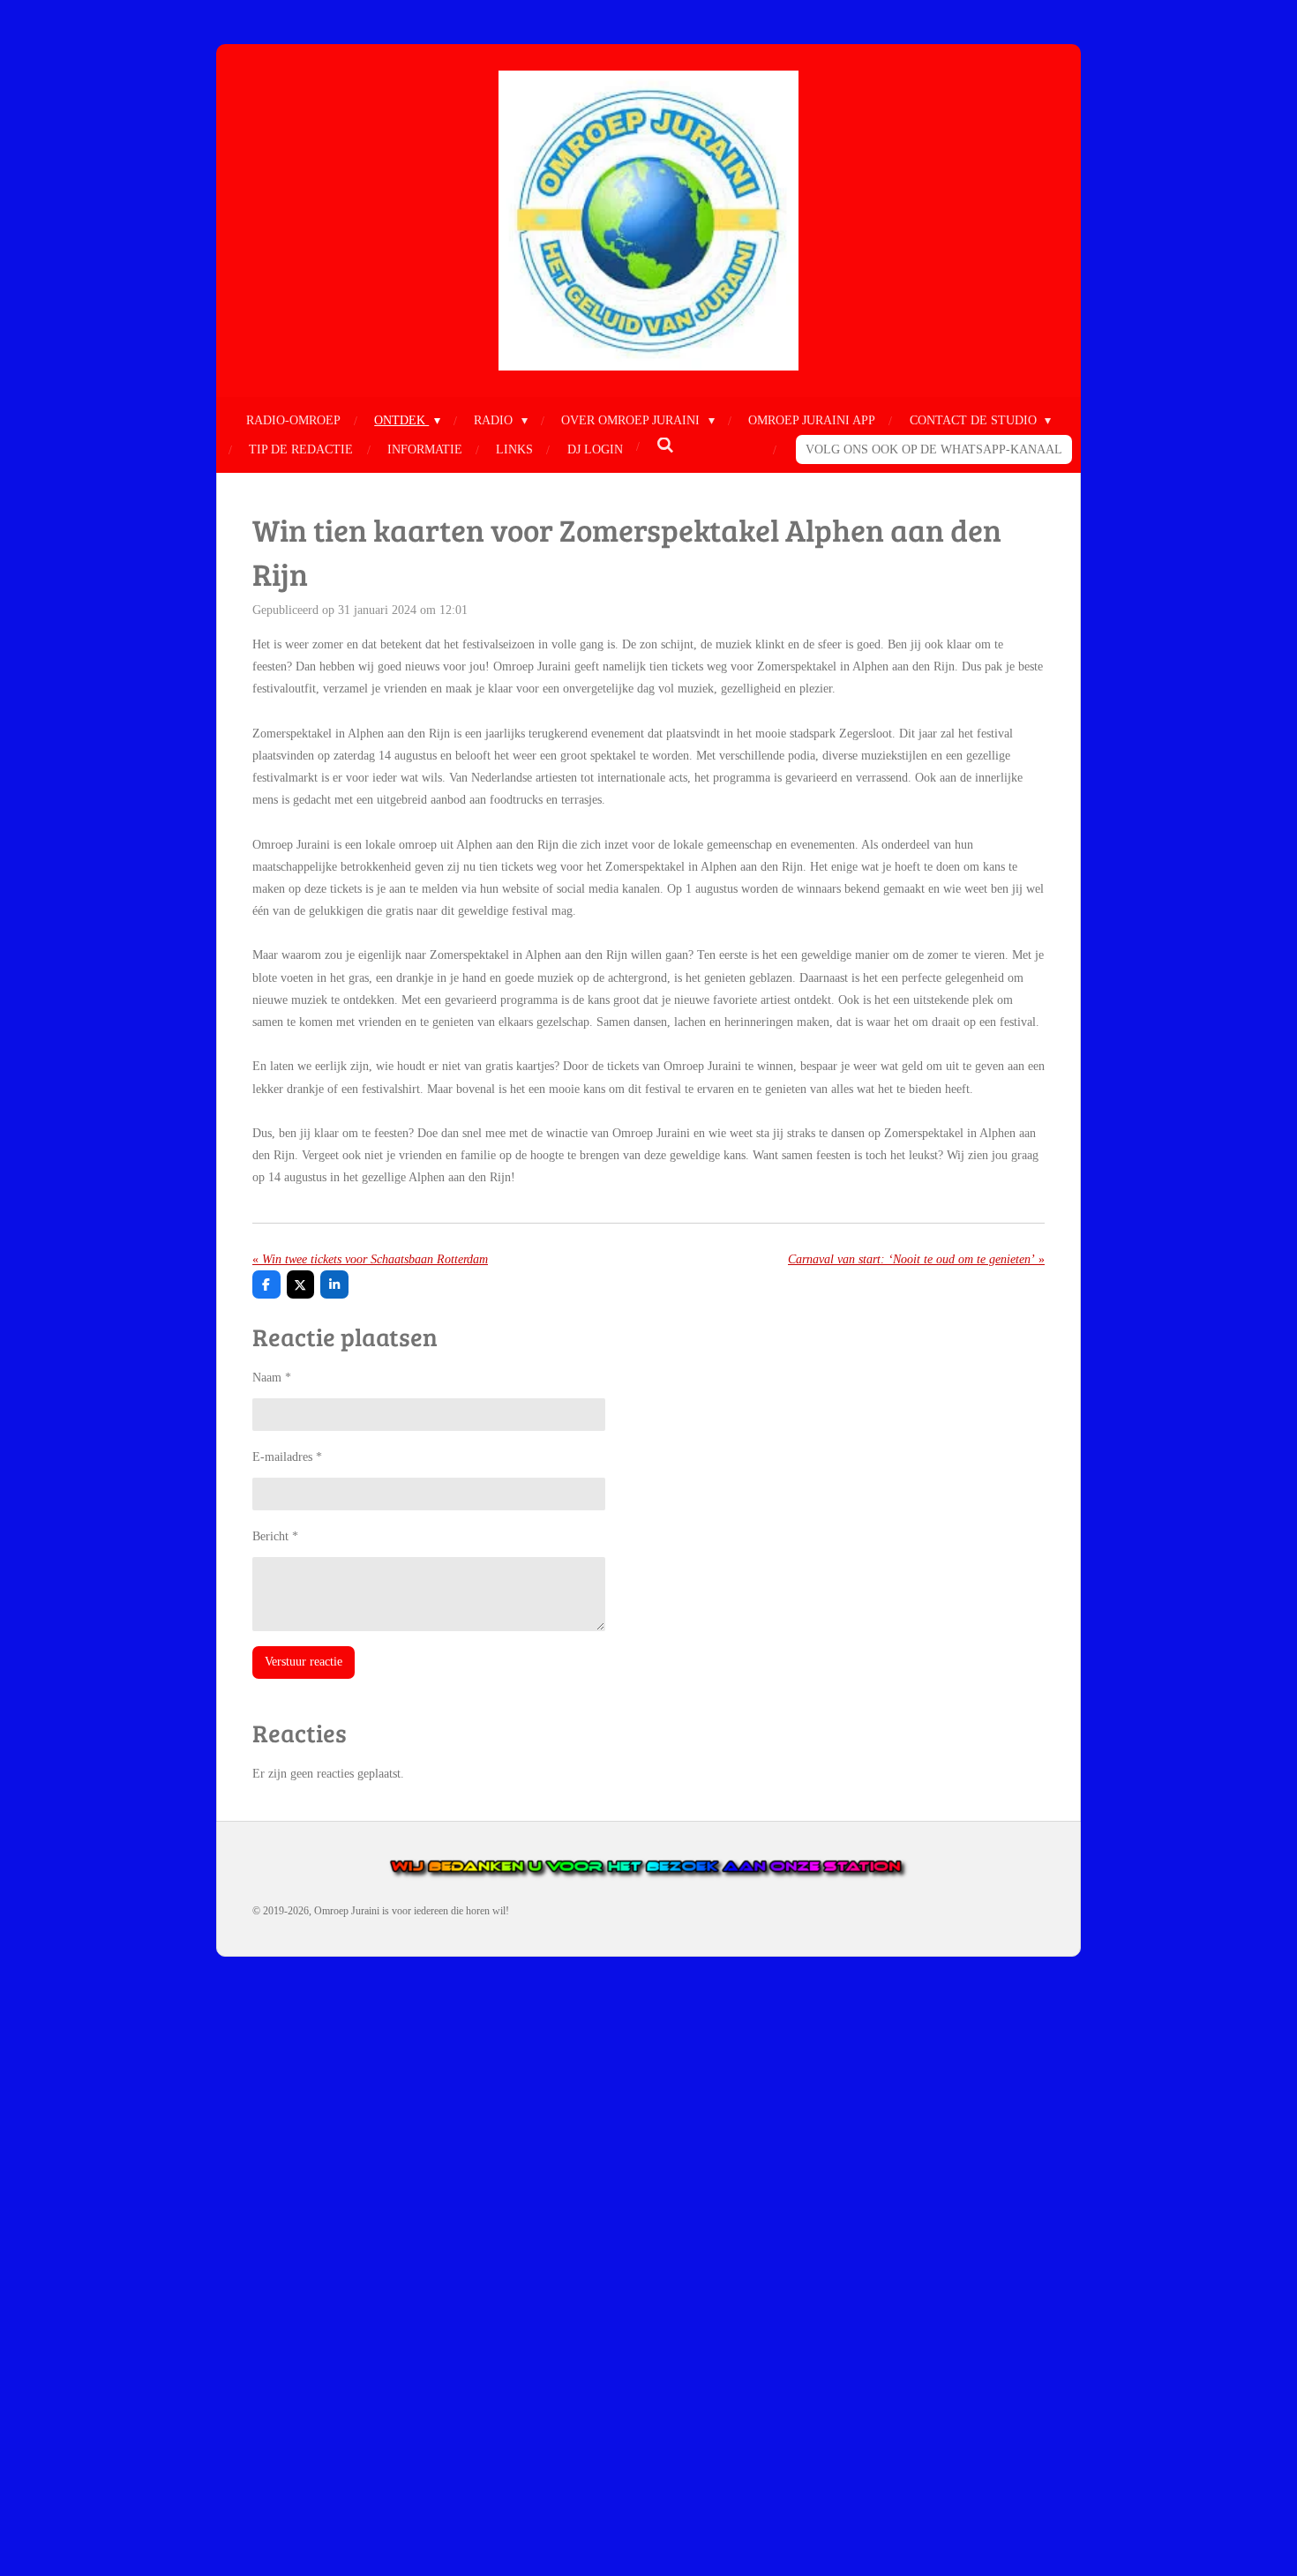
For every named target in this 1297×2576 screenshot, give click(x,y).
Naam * (272, 1378)
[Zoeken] (665, 446)
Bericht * (275, 1536)
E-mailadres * (287, 1457)
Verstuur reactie (304, 1662)
